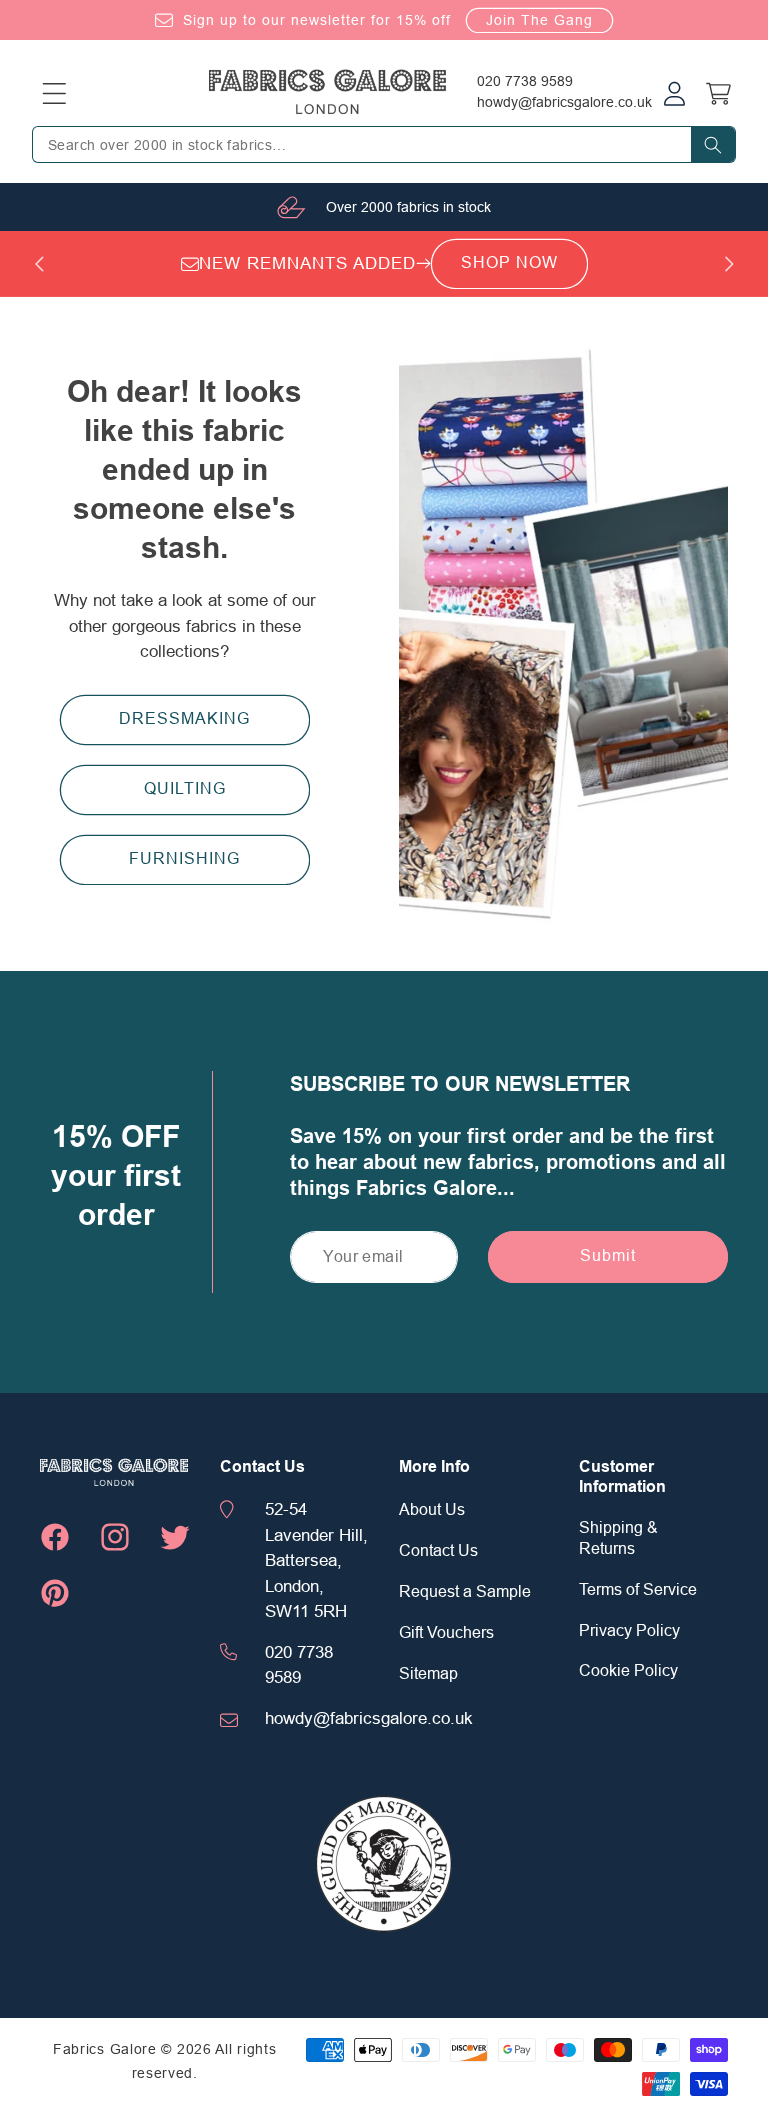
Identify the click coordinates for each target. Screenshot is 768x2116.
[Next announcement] (729, 264)
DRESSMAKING (184, 719)
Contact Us (438, 1551)
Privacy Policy (629, 1631)
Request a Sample (465, 1592)
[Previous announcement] (39, 264)
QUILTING (185, 789)
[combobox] (384, 144)
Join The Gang (539, 20)
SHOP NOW (509, 263)
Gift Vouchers (446, 1633)
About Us (432, 1510)
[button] (54, 93)
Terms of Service (638, 1590)
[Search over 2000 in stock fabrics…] (713, 144)
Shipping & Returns (618, 1538)
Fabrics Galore (105, 2049)
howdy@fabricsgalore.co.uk (564, 102)
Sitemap (428, 1674)
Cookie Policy (628, 1671)
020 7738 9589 (525, 81)
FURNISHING (184, 859)
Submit (608, 1256)
